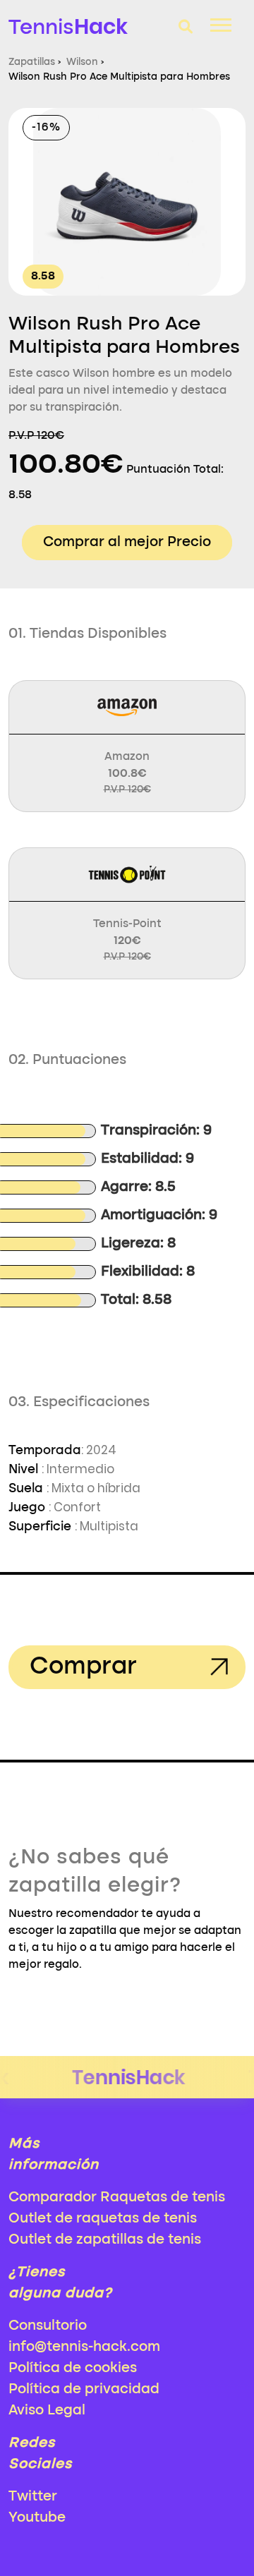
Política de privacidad (84, 2390)
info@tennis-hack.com (84, 2347)
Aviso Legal (47, 2411)
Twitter (33, 2497)
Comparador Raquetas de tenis (117, 2198)
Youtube (37, 2518)
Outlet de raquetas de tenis (103, 2219)
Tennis (68, 26)
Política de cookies (73, 2369)
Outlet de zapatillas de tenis (105, 2240)
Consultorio (48, 2326)
